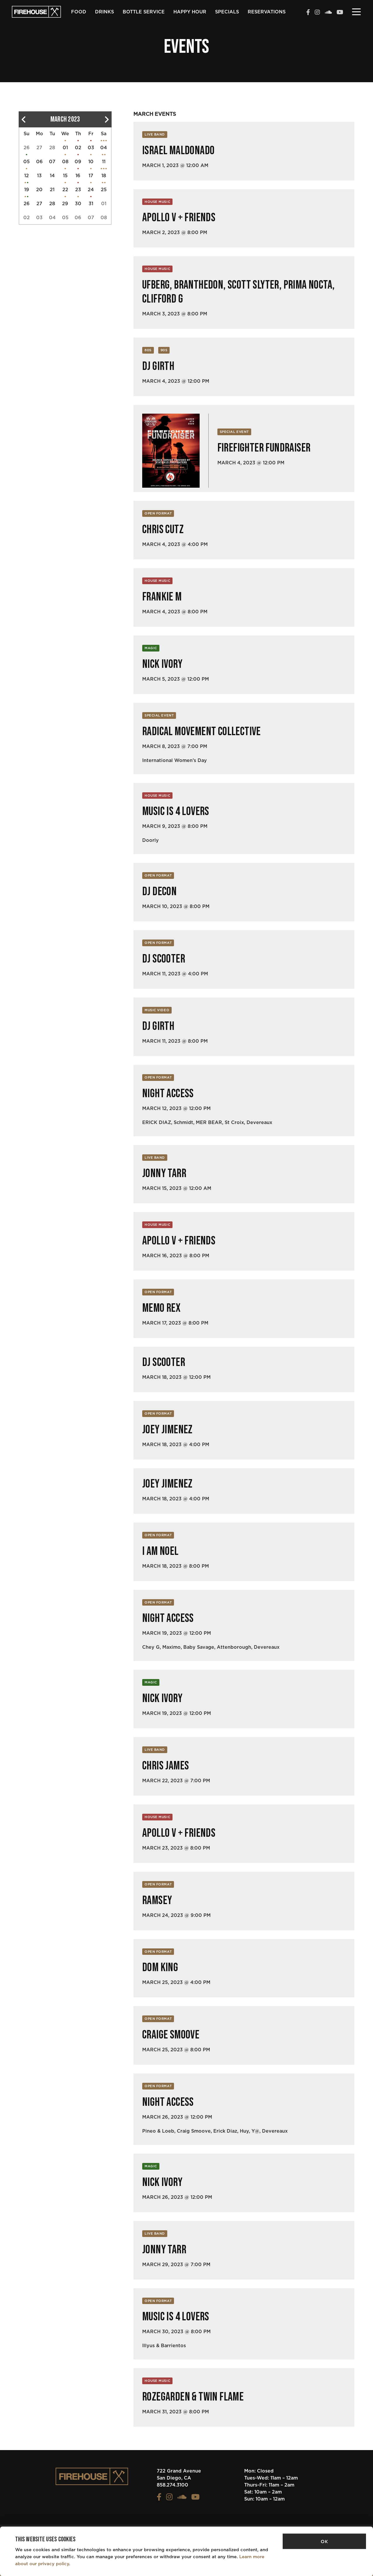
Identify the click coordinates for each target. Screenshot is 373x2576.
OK (324, 2541)
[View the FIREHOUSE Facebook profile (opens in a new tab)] (308, 13)
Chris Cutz (163, 530)
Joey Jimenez (167, 1430)
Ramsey (157, 1901)
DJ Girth (158, 366)
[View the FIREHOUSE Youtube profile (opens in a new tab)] (340, 13)
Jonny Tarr (164, 1174)
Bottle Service (144, 12)
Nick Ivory (162, 664)
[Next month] (107, 119)
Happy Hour (190, 12)
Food (79, 12)
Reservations (267, 12)
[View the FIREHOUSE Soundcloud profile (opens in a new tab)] (328, 13)
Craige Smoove (171, 2035)
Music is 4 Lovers (176, 812)
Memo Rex (161, 1308)
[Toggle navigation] (356, 11)
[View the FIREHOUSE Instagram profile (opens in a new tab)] (317, 13)
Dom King (160, 1968)
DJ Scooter (164, 959)
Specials (227, 12)
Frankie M (162, 597)
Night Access (168, 1094)
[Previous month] (23, 119)
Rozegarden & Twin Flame (193, 2397)
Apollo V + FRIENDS (179, 218)
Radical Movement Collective (202, 732)
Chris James (166, 1766)
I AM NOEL (160, 1551)
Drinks (104, 12)
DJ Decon (159, 892)
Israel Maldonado (178, 151)
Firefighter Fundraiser (264, 448)
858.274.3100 (173, 2485)
